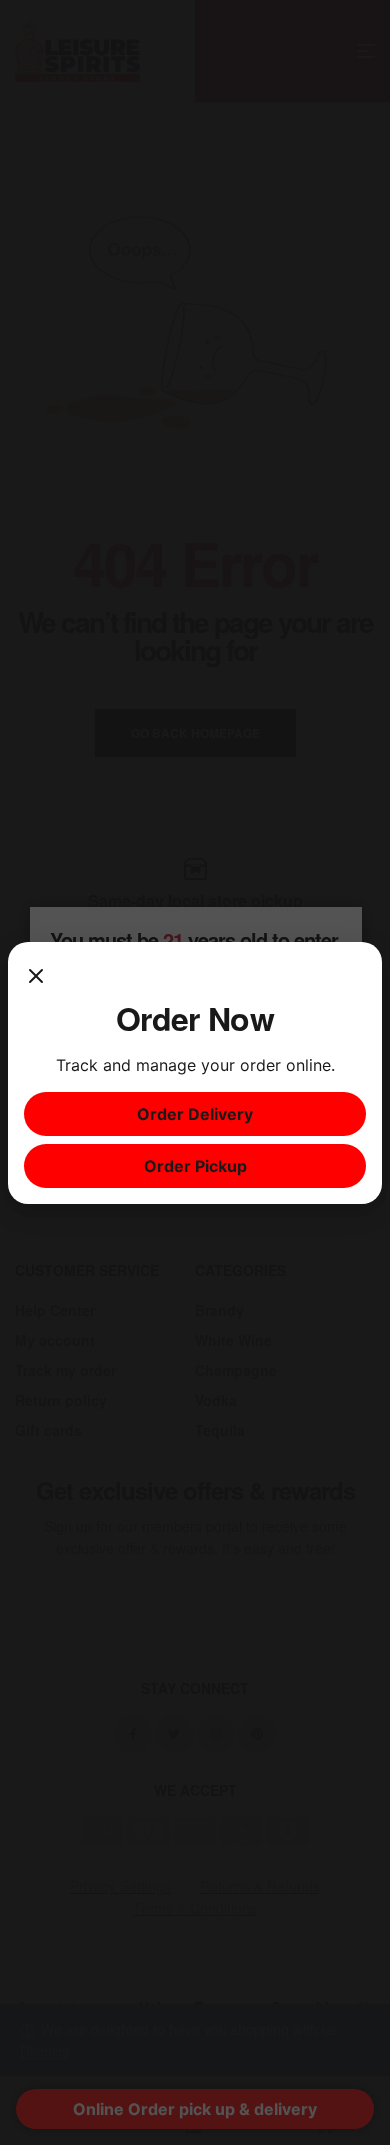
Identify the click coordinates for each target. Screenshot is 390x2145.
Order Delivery (195, 1114)
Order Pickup (195, 1166)
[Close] (36, 978)
